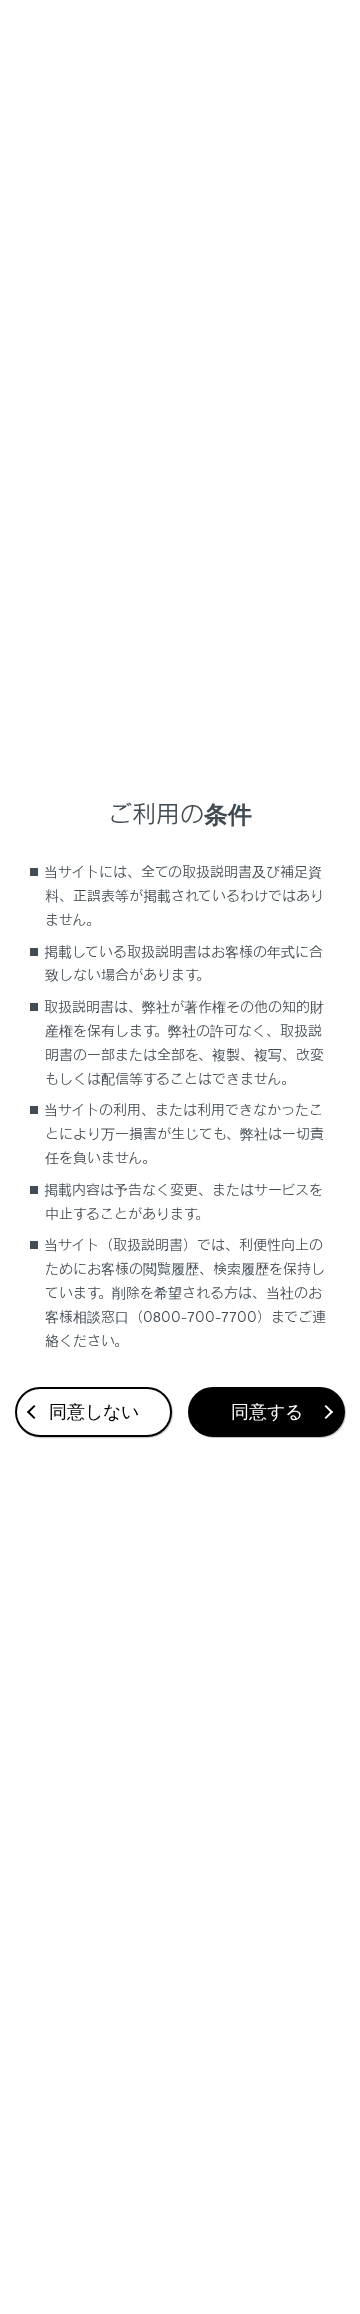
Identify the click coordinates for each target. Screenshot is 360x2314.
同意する (267, 1412)
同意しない (94, 1412)
